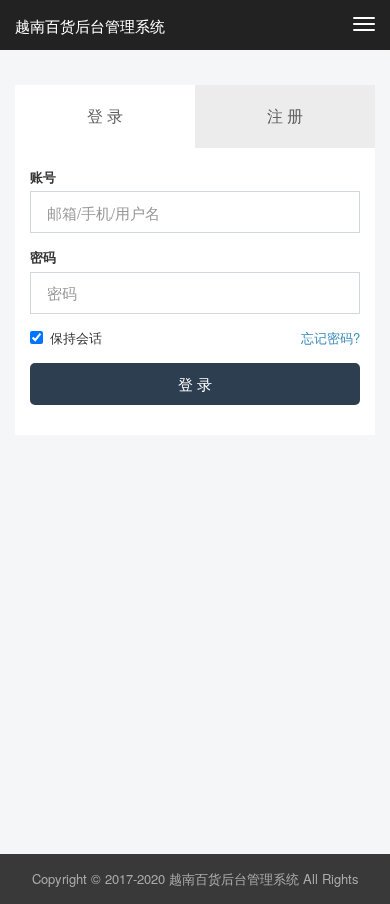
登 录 (195, 383)
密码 (43, 257)
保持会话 (76, 338)
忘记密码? (330, 337)
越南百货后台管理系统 (90, 25)
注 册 (285, 115)
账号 (43, 177)
